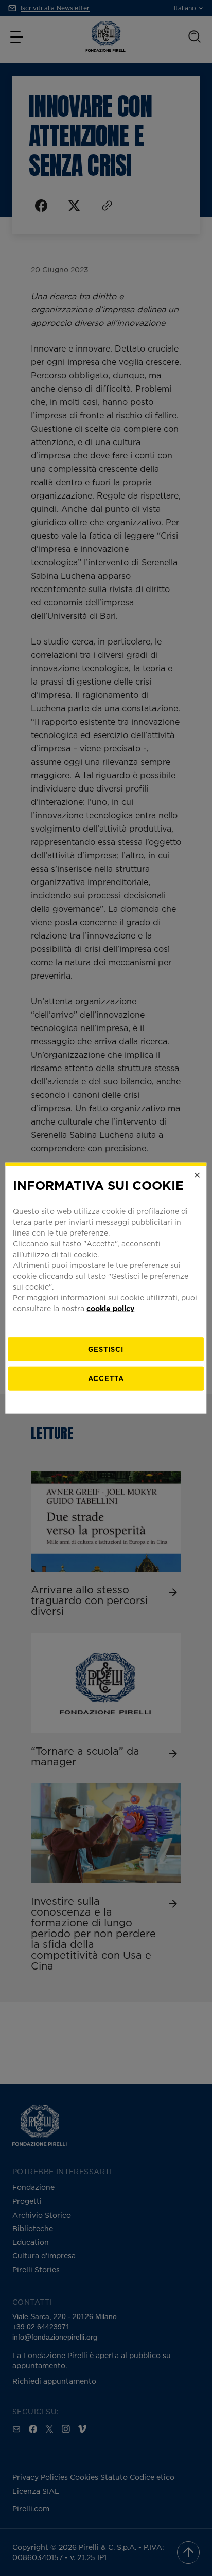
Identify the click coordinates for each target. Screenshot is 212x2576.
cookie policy (110, 1308)
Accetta (106, 1378)
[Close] (198, 1175)
